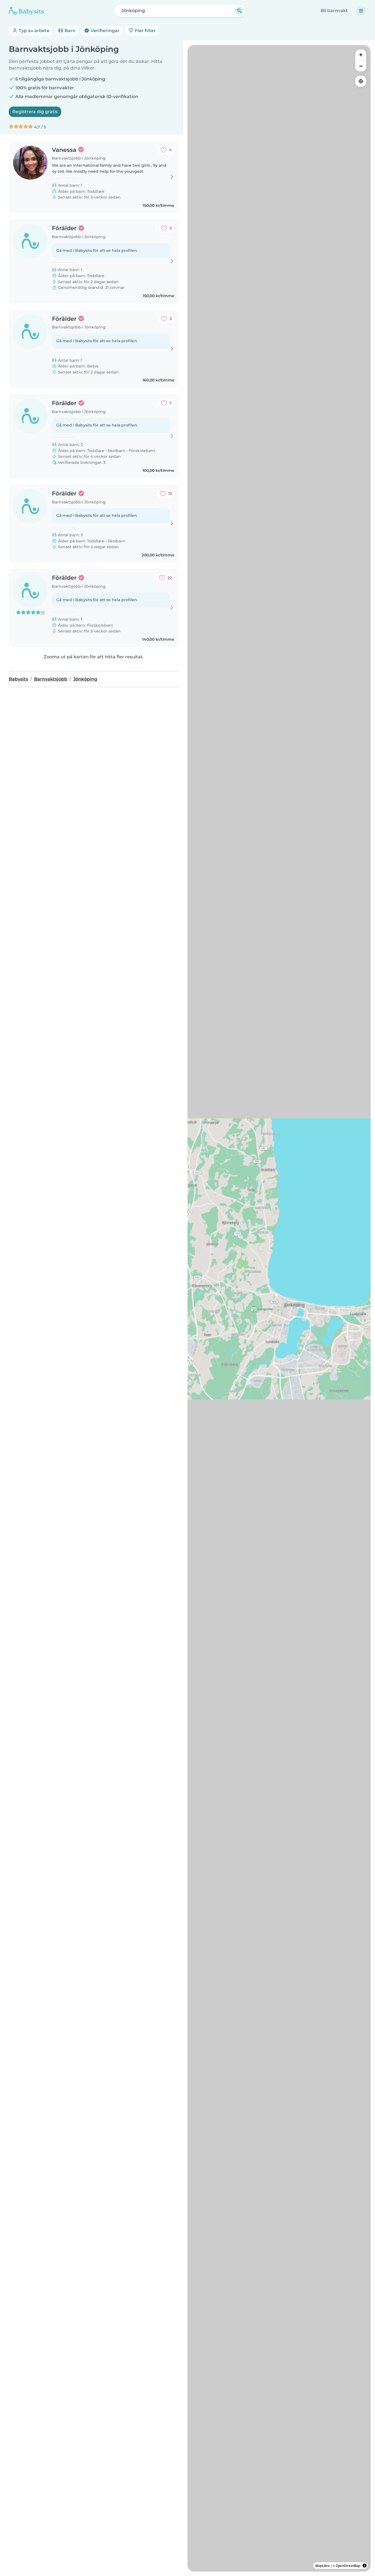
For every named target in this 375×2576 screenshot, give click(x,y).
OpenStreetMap (348, 2566)
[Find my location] (361, 81)
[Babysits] (26, 11)
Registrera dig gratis (35, 112)
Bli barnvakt (334, 11)
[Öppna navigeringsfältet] (361, 11)
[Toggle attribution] (365, 2566)
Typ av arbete (33, 31)
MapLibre (323, 2566)
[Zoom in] (361, 55)
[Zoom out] (361, 66)
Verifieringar (104, 31)
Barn (69, 31)
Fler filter (145, 31)
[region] (279, 1308)
